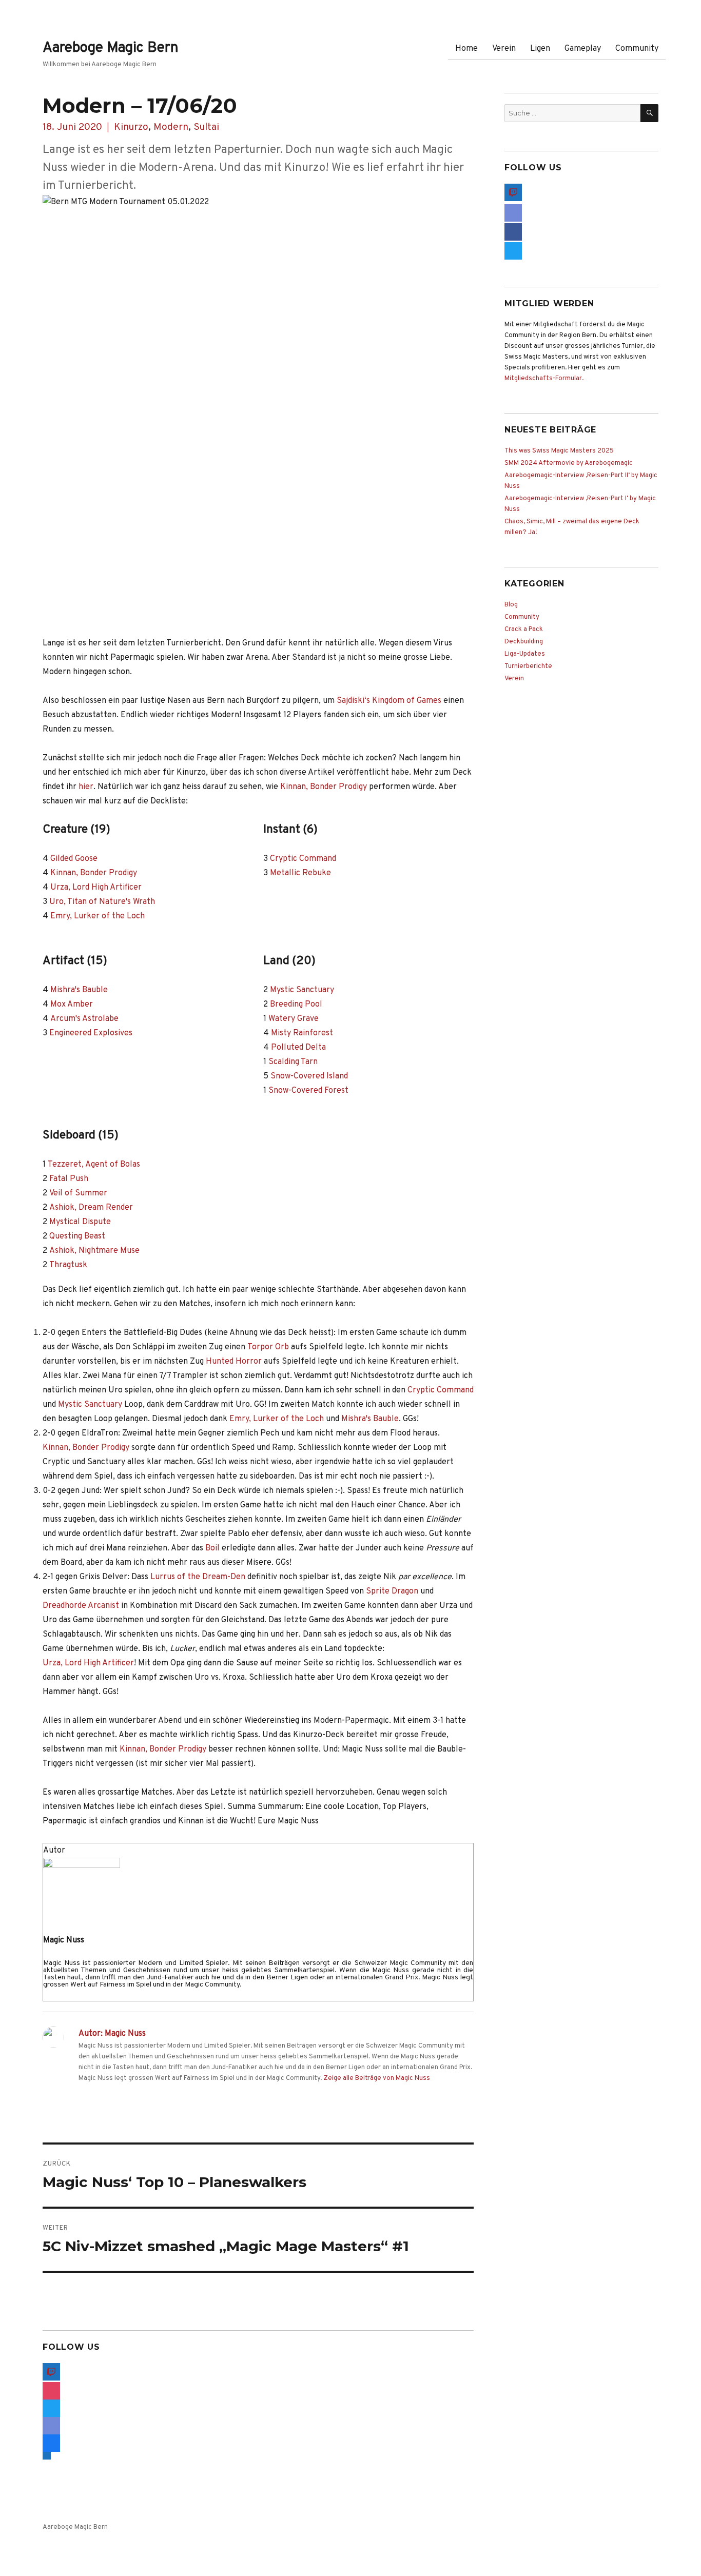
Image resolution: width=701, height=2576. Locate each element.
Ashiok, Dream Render (91, 1208)
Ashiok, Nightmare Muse (94, 1251)
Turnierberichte (528, 666)
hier (86, 787)
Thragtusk (68, 1265)
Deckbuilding (524, 642)
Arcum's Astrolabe (84, 1019)
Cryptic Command (303, 859)
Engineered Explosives (91, 1033)
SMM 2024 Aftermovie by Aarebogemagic (569, 463)
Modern (171, 127)
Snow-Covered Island (309, 1076)
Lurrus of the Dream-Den (198, 1577)
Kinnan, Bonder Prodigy (324, 787)
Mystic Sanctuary (302, 990)
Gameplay (583, 49)
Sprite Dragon (392, 1591)
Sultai (206, 127)
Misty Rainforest (302, 1033)
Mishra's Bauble (79, 990)
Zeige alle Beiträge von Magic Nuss (377, 2078)
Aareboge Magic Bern (111, 48)
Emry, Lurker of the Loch (98, 916)
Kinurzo (131, 127)
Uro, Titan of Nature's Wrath (102, 902)
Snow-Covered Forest (308, 1091)
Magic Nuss (64, 1940)
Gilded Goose (74, 859)
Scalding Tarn (293, 1062)
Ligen (540, 49)
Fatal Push (69, 1179)
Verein (504, 49)
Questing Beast (77, 1236)
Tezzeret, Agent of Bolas (94, 1165)
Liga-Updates (525, 654)
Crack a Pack (524, 630)
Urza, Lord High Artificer (96, 888)
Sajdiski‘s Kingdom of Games (389, 701)
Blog (511, 605)
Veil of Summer (78, 1193)
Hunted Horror (234, 1362)
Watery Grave (294, 1019)
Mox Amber (72, 1005)
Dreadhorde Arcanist (81, 1606)
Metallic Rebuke (300, 873)
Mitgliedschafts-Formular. (544, 379)
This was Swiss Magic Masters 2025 (559, 451)
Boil (212, 1548)
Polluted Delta (298, 1048)
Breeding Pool (296, 1005)
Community (637, 49)
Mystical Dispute (80, 1222)
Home (466, 49)
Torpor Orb (268, 1347)
